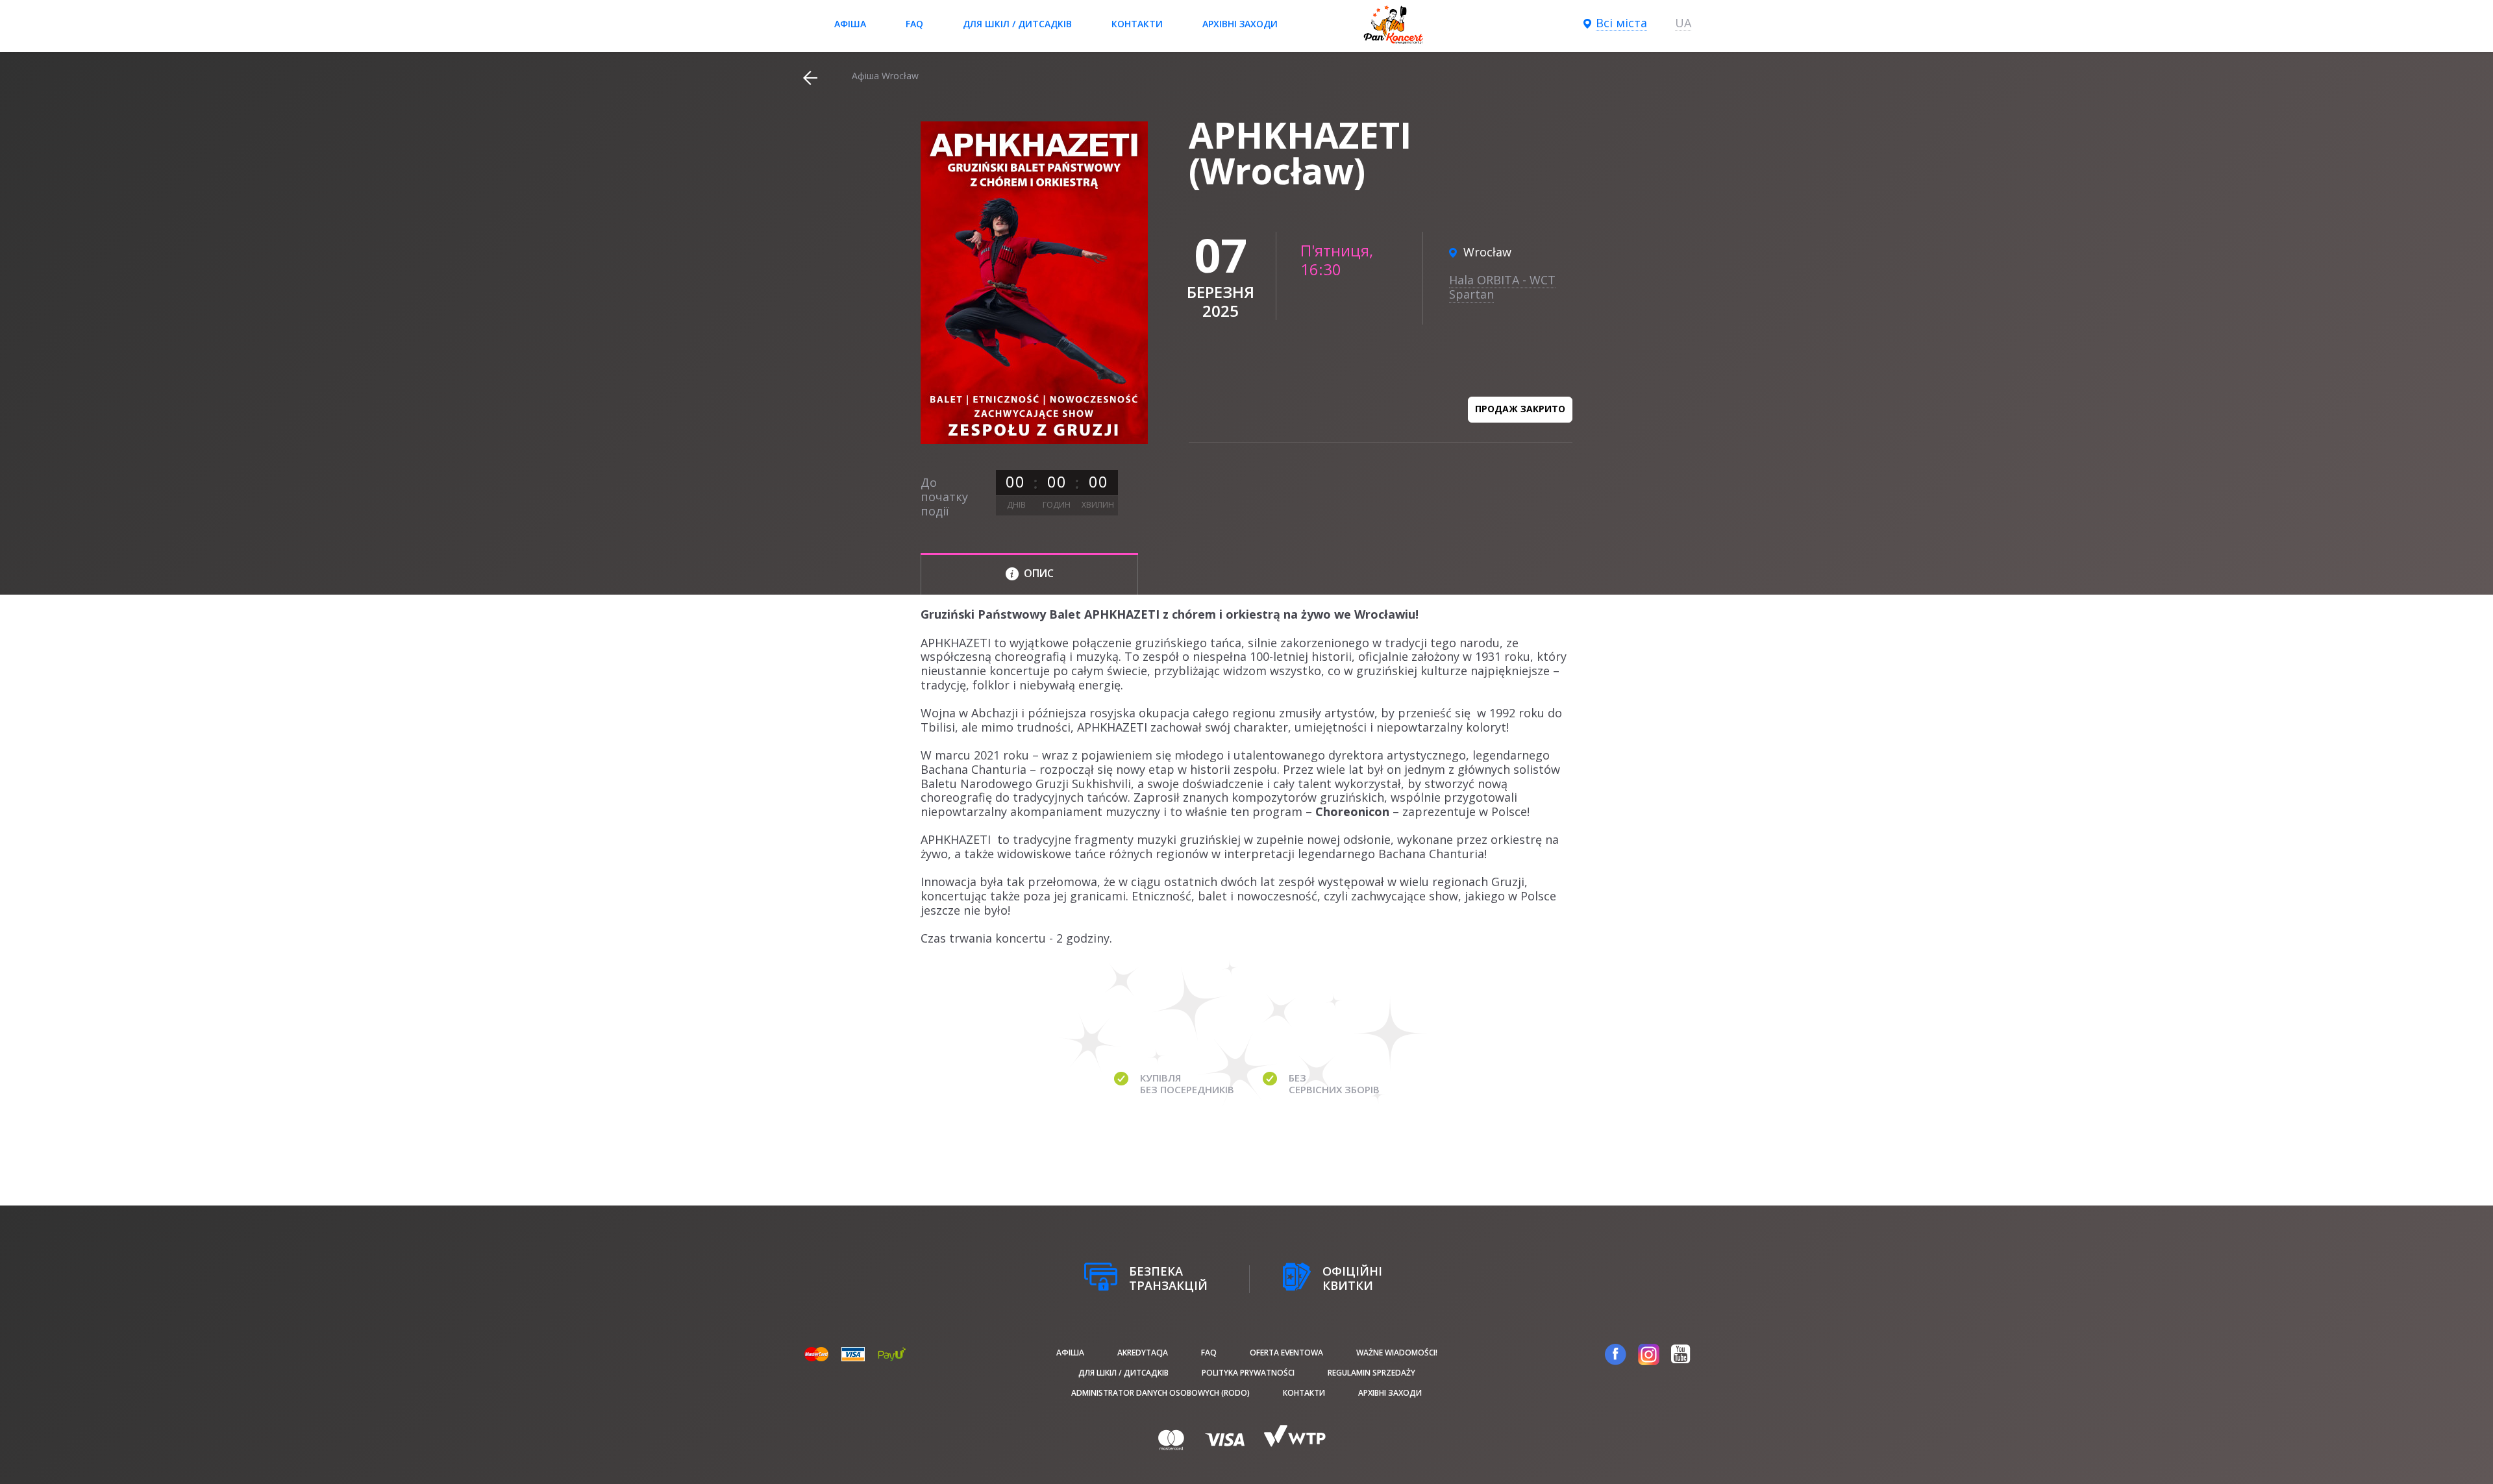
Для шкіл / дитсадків (1017, 24)
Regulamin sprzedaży (1371, 1373)
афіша (850, 24)
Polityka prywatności (1248, 1373)
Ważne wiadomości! (1397, 1353)
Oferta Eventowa (1286, 1353)
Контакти (1137, 24)
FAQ (914, 24)
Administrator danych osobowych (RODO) (1160, 1393)
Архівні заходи (1240, 24)
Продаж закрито (1520, 409)
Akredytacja (1143, 1353)
